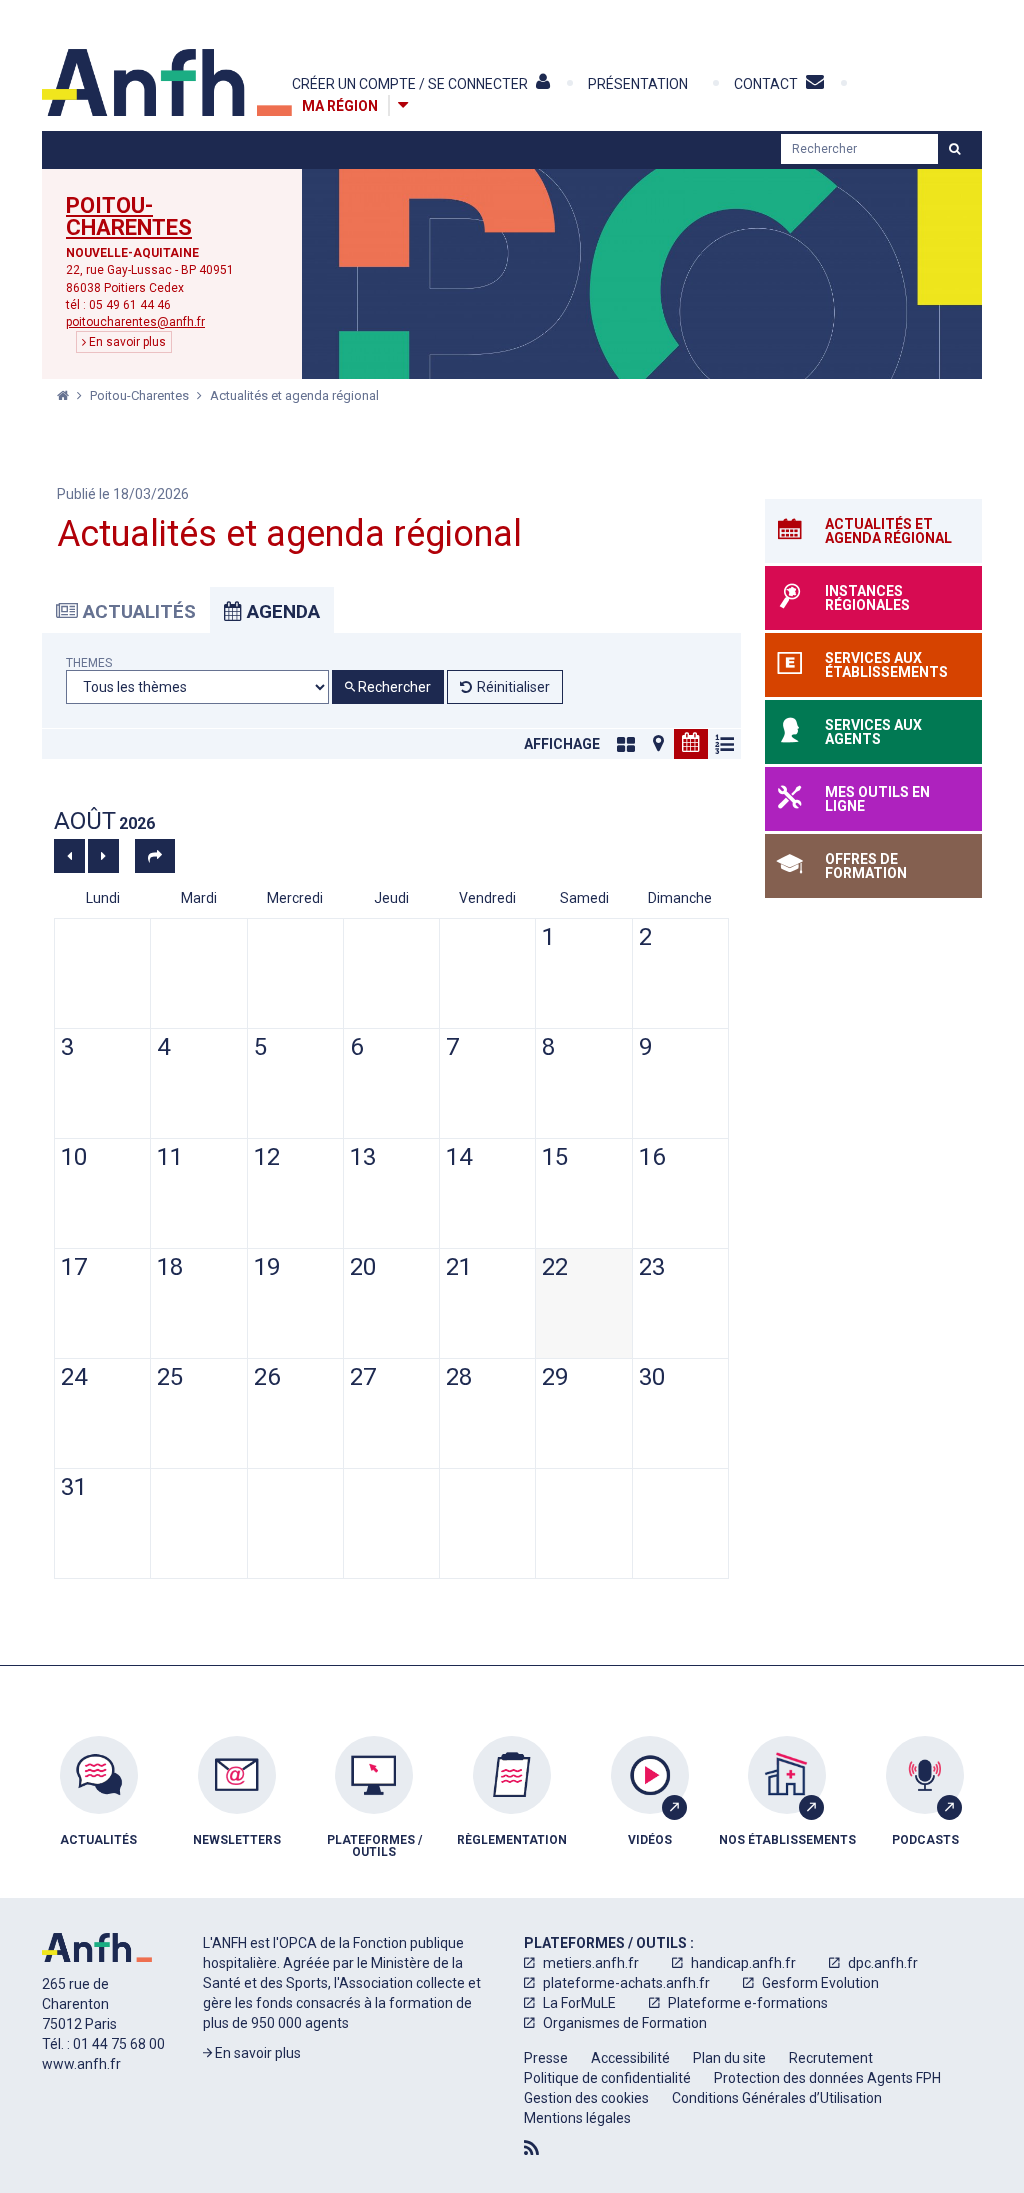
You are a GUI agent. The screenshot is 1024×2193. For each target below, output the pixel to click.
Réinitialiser (513, 687)
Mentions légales (577, 2118)
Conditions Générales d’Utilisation (777, 2098)
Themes (89, 663)
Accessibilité (630, 2058)
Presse (546, 2058)
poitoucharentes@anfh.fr (135, 322)
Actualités (137, 611)
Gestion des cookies (586, 2098)
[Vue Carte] (658, 744)
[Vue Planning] (724, 744)
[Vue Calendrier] (691, 744)
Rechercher (393, 687)
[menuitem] (99, 1812)
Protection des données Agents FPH (827, 2078)
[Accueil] (167, 82)
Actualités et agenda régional (294, 395)
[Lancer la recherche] (954, 149)
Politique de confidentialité (607, 2078)
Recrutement (831, 2058)
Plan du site (729, 2058)
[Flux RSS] (531, 2148)
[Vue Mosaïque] (626, 744)
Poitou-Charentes (129, 217)
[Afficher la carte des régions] (403, 105)
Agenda (281, 611)
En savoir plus (126, 342)
